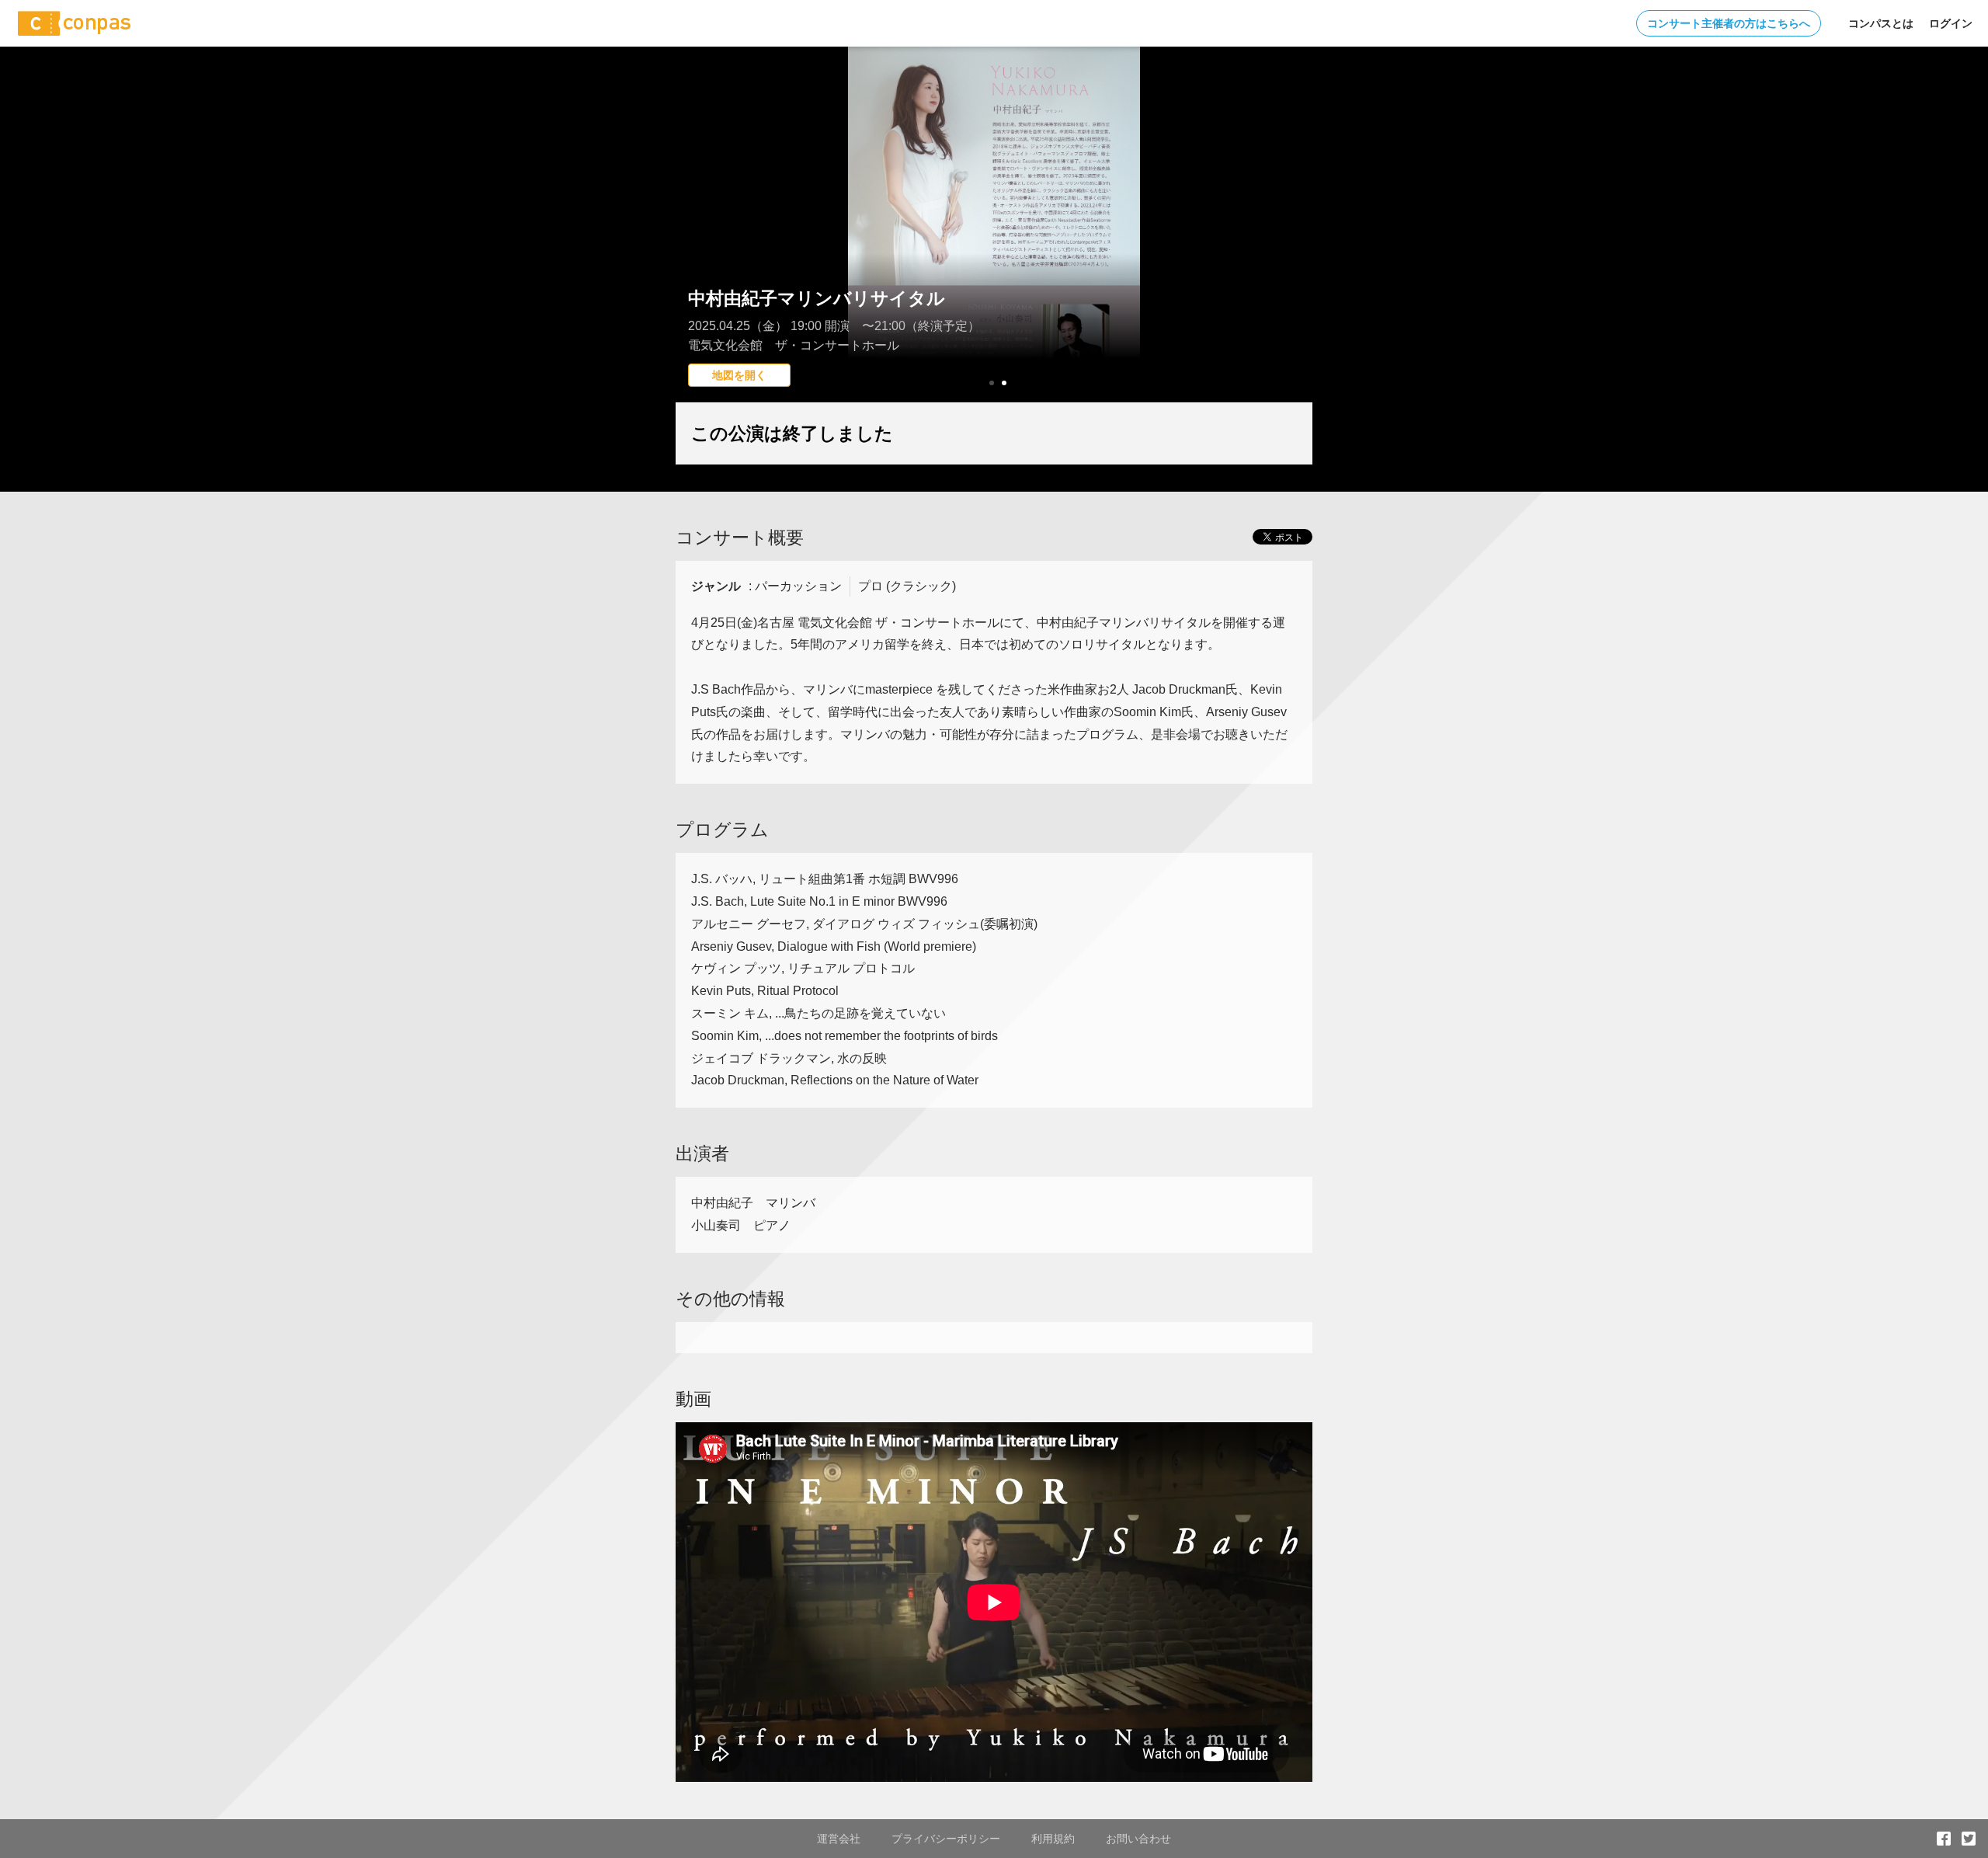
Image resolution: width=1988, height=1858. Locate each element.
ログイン (1951, 23)
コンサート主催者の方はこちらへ (1729, 23)
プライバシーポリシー (946, 1839)
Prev (696, 252)
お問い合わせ (1138, 1839)
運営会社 (839, 1839)
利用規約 (1053, 1839)
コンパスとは (1881, 23)
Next (1292, 252)
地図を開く (739, 375)
